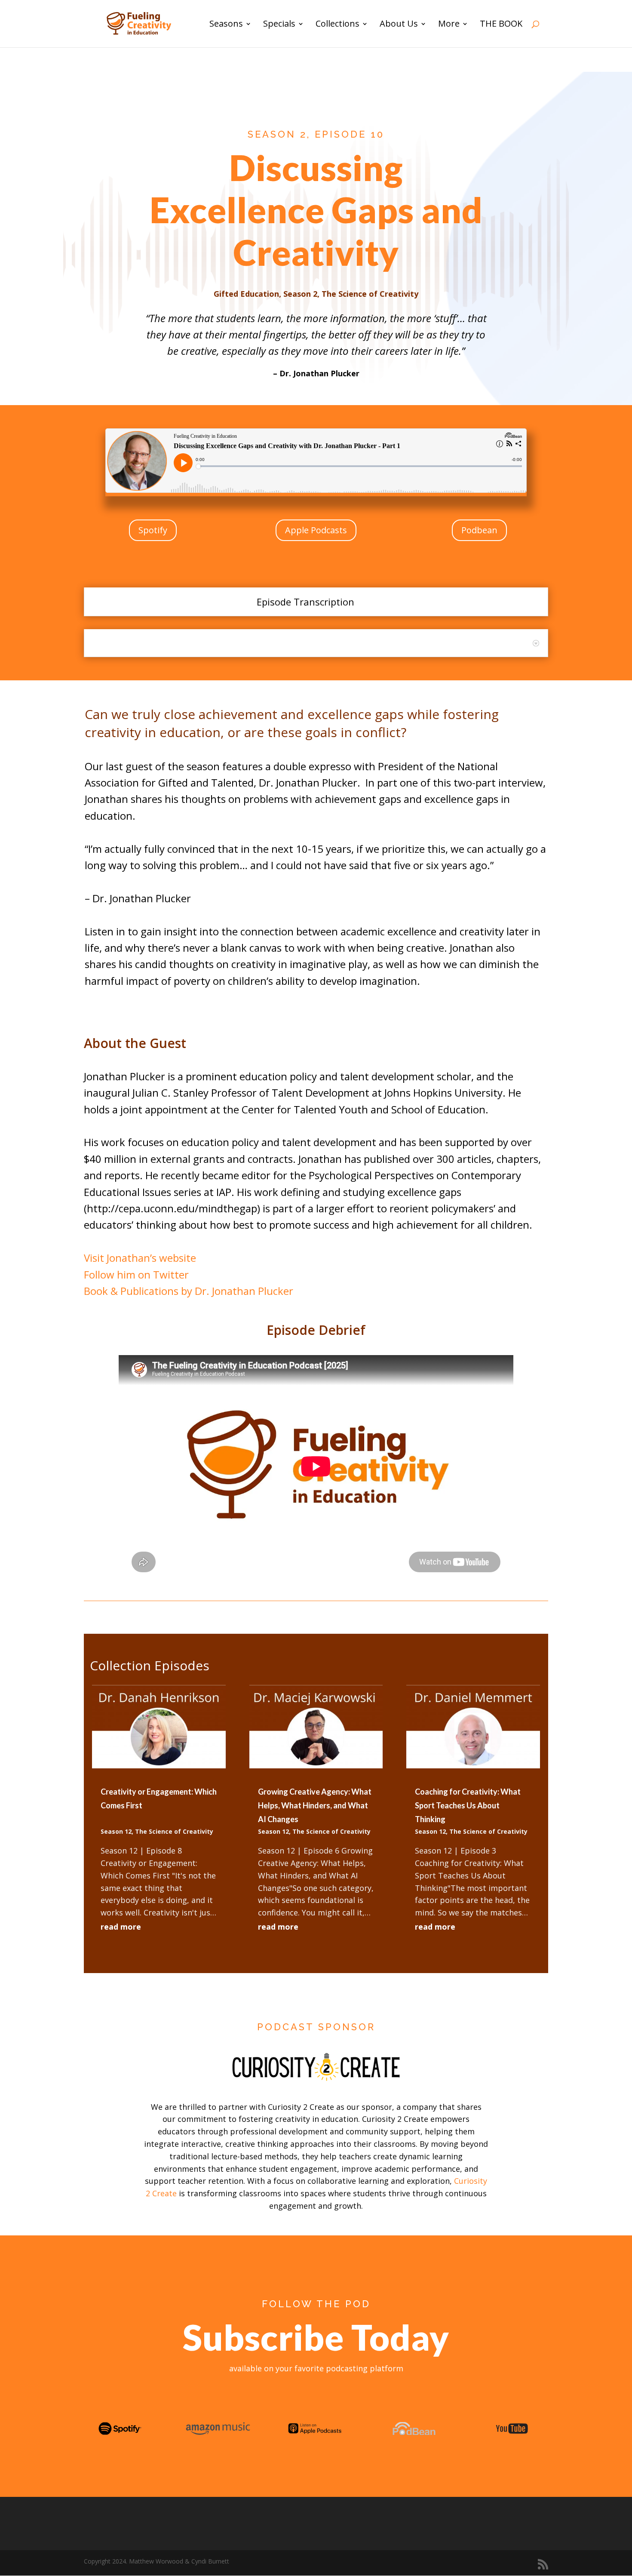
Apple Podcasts (316, 530)
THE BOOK (501, 25)
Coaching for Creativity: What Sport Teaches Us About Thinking (468, 1806)
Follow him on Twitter (136, 1274)
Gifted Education (246, 294)
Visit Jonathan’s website (140, 1258)
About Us (399, 25)
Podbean (479, 530)
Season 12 (116, 1831)
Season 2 (300, 294)
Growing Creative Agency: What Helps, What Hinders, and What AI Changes (315, 1806)
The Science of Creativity (370, 294)
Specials (279, 25)
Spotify (153, 530)
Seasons (226, 25)
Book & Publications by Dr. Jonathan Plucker (189, 1291)
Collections (337, 25)
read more (121, 1927)
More (449, 25)
